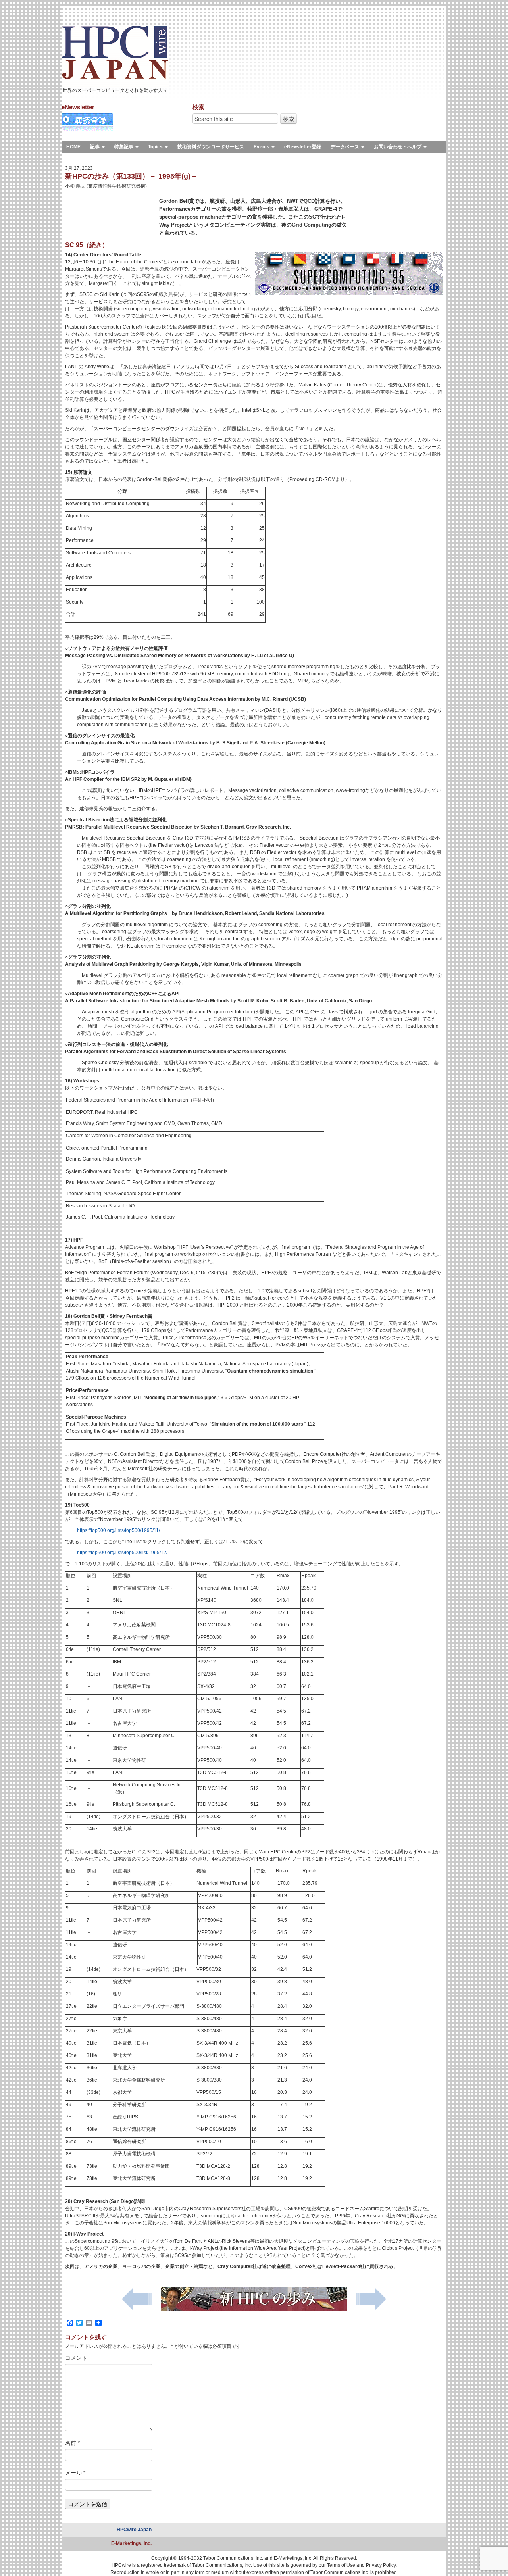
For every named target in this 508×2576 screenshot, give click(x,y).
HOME (73, 147)
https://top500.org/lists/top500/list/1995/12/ (122, 1553)
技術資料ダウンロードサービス (211, 147)
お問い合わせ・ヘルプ (398, 147)
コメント (76, 2358)
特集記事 (124, 147)
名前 (72, 2443)
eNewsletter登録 (303, 147)
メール (75, 2473)
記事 (95, 147)
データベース (345, 147)
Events (262, 147)
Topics (156, 147)
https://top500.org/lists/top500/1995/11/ (118, 1530)
